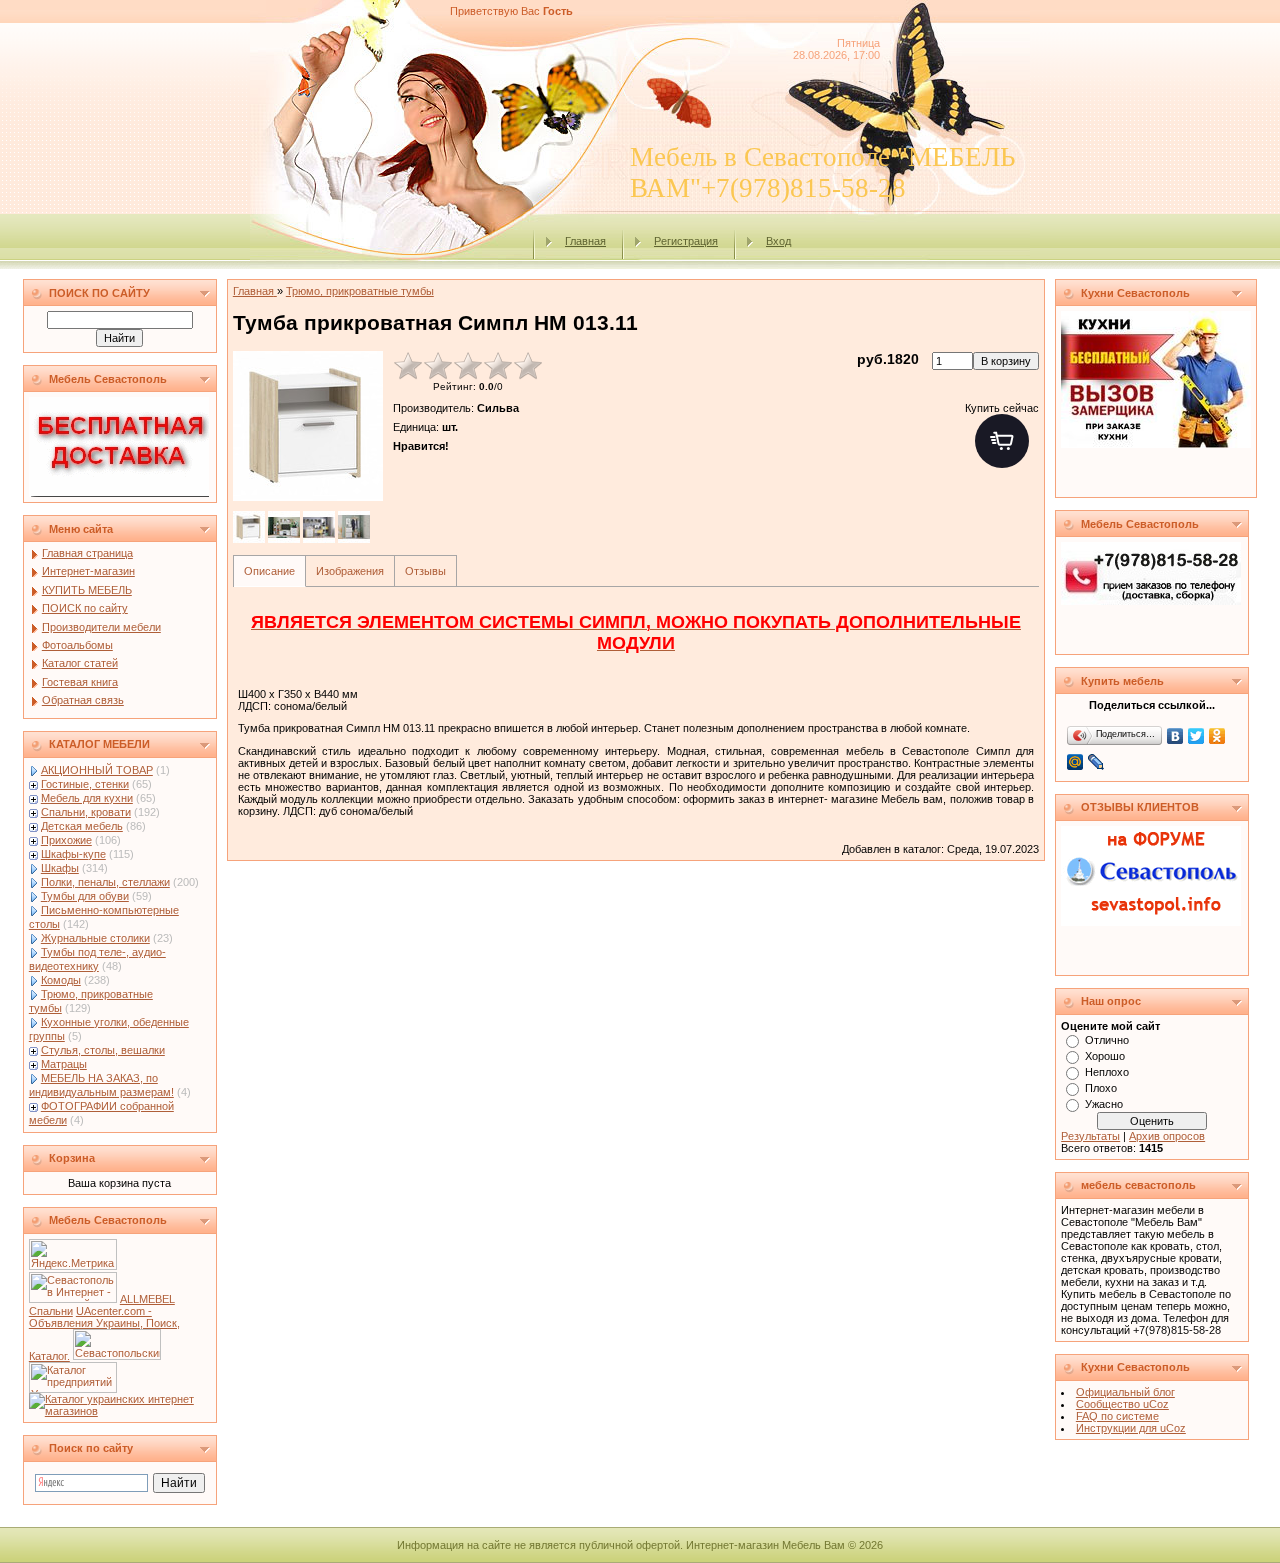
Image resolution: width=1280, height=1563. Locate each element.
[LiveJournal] (1096, 762)
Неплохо (1107, 1072)
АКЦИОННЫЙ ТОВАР (97, 770)
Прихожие (66, 840)
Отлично (1107, 1040)
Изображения (350, 571)
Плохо (1101, 1088)
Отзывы (425, 571)
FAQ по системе (1117, 1416)
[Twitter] (1196, 736)
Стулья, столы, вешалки (103, 1050)
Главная (585, 241)
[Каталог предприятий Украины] (73, 1389)
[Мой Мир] (1075, 762)
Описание (269, 571)
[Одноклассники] (1217, 736)
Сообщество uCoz (1122, 1404)
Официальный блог (1125, 1392)
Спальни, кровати (86, 812)
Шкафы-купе (73, 854)
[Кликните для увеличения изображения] (308, 426)
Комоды (61, 980)
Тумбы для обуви (85, 896)
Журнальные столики (95, 938)
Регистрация (686, 241)
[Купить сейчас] (1002, 441)
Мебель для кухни (87, 798)
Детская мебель (82, 826)
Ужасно (1104, 1104)
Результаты (1090, 1136)
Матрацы (64, 1064)
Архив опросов (1167, 1136)
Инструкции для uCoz (1131, 1428)
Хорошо (1105, 1056)
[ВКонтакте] (1175, 736)
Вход (778, 241)
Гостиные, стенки (85, 784)
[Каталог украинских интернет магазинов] (120, 1411)
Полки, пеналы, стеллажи (105, 882)
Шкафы (60, 868)
